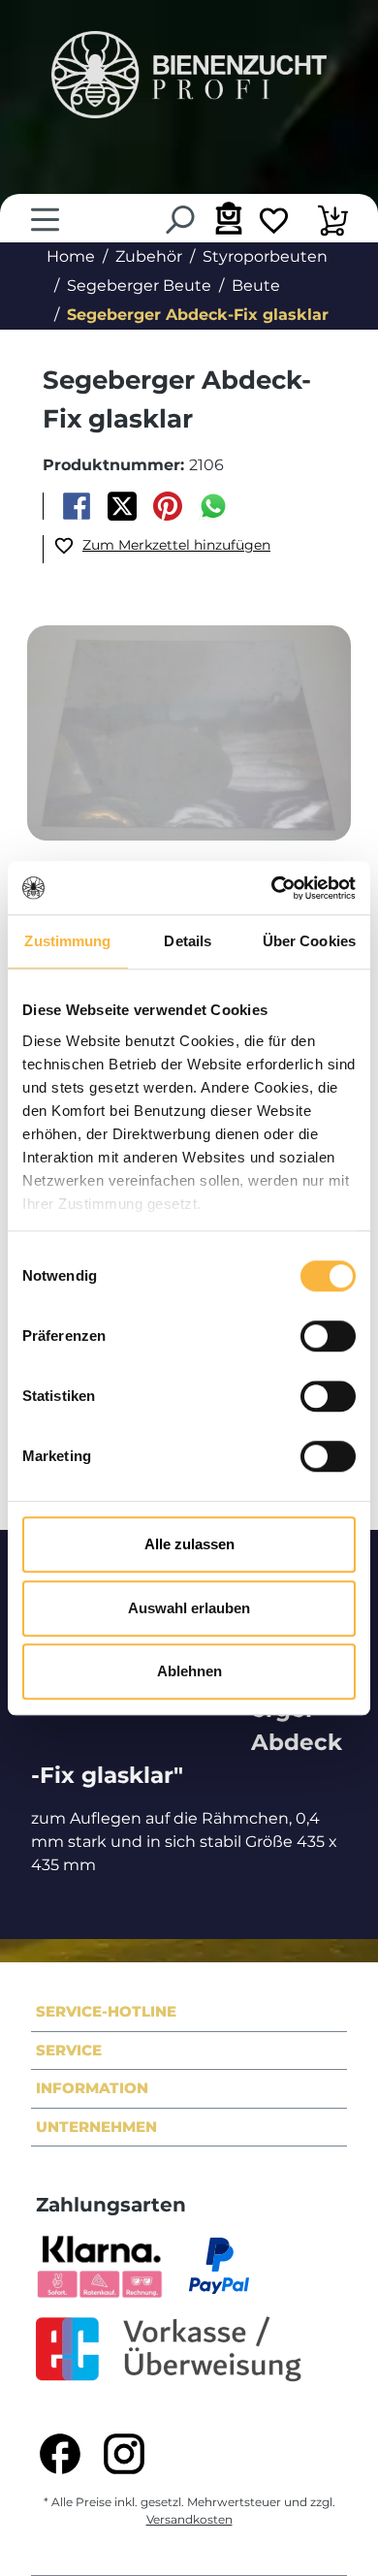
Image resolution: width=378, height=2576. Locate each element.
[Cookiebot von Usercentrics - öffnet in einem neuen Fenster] (272, 888)
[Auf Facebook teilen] (76, 506)
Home (71, 256)
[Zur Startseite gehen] (189, 75)
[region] (189, 734)
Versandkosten (189, 2519)
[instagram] (124, 2454)
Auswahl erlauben (189, 1608)
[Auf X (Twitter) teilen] (122, 506)
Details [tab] (188, 941)
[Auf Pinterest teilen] (168, 506)
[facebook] (60, 2454)
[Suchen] (179, 220)
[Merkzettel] (274, 223)
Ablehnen (189, 1671)
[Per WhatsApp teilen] (214, 506)
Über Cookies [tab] (309, 941)
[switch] (328, 1336)
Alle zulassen (189, 1544)
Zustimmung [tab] (67, 941)
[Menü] (45, 220)
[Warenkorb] (333, 223)
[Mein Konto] (226, 218)
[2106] (189, 733)
